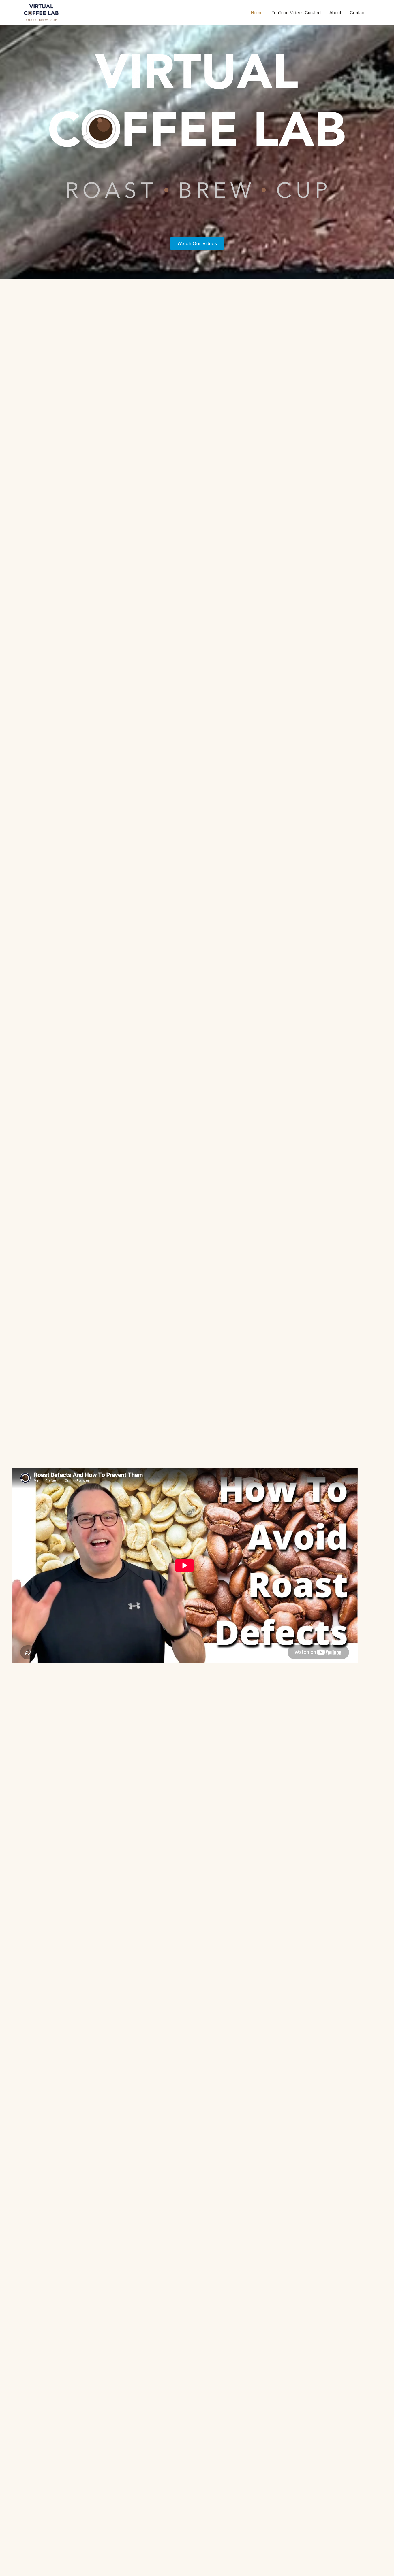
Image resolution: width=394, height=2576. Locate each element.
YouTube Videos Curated (296, 13)
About (335, 13)
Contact (358, 13)
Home (257, 13)
